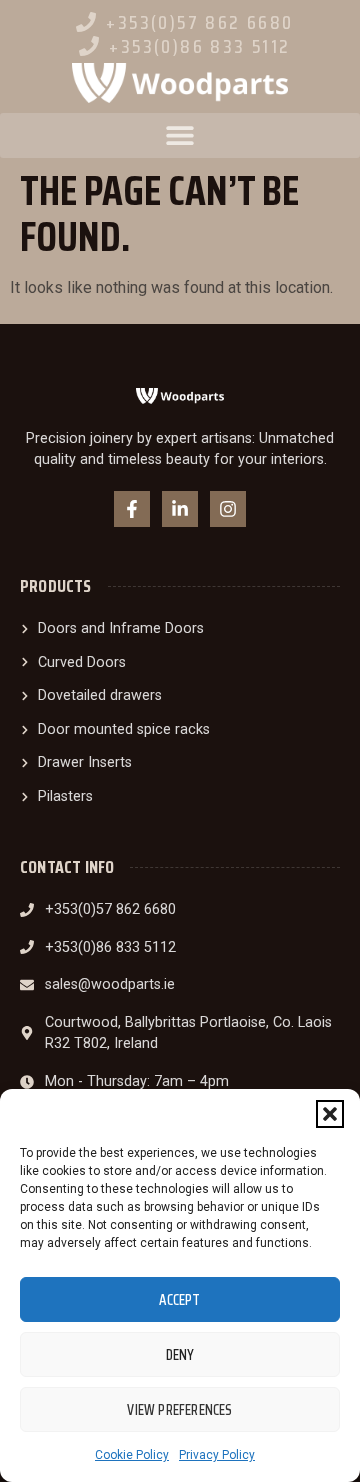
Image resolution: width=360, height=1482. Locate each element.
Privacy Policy (217, 1455)
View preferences (179, 1410)
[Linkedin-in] (180, 509)
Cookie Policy (132, 1455)
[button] (330, 1114)
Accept (179, 1300)
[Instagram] (228, 509)
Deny (180, 1355)
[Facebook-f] (132, 509)
